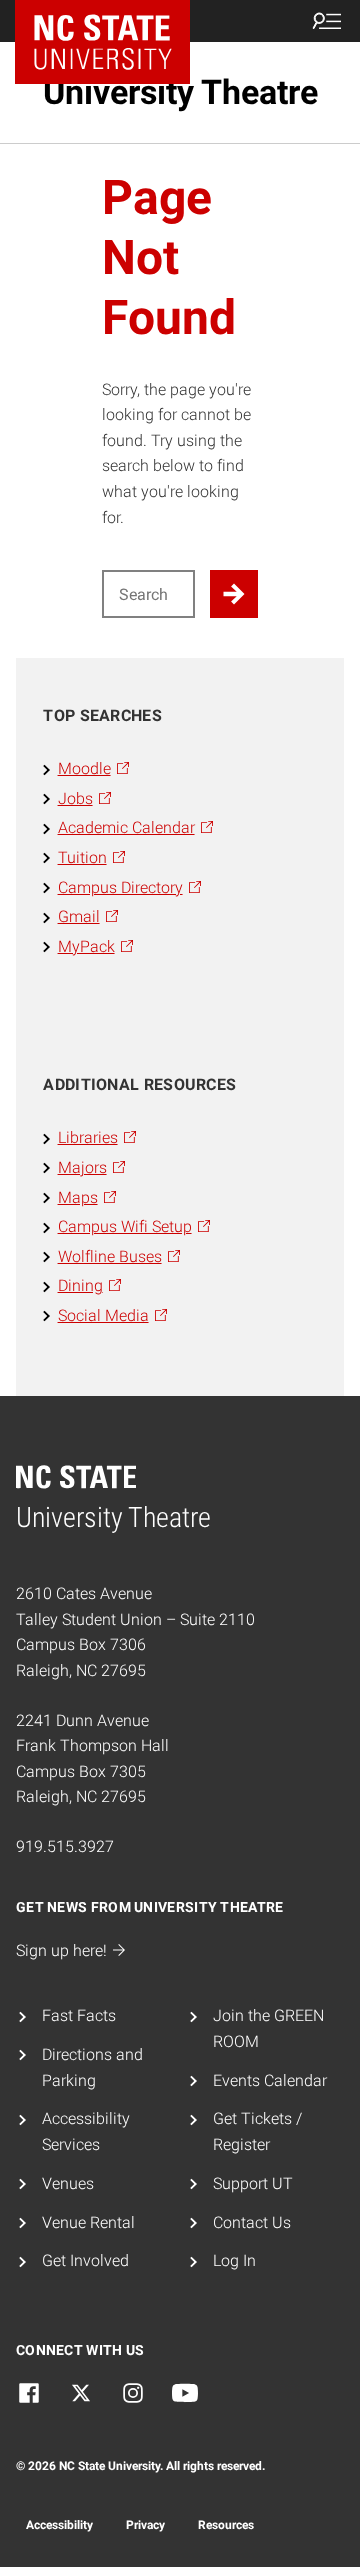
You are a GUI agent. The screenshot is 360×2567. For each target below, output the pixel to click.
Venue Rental (88, 2222)
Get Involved (85, 2260)
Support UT (253, 2183)
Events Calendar (270, 2080)
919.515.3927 (65, 1846)
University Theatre (180, 92)
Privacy (145, 2525)
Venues (68, 2183)
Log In (234, 2260)
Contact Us (252, 2222)
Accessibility (59, 2525)
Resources (226, 2525)
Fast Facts (79, 2015)
